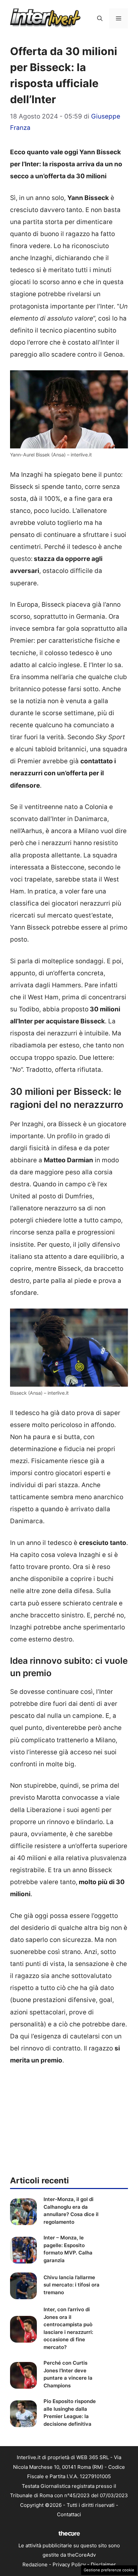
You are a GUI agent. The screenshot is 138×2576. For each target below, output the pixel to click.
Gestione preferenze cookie (109, 2570)
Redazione (35, 2564)
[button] (100, 18)
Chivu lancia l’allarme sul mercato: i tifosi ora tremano (72, 2285)
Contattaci (69, 2514)
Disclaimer (103, 2564)
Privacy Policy (69, 2564)
